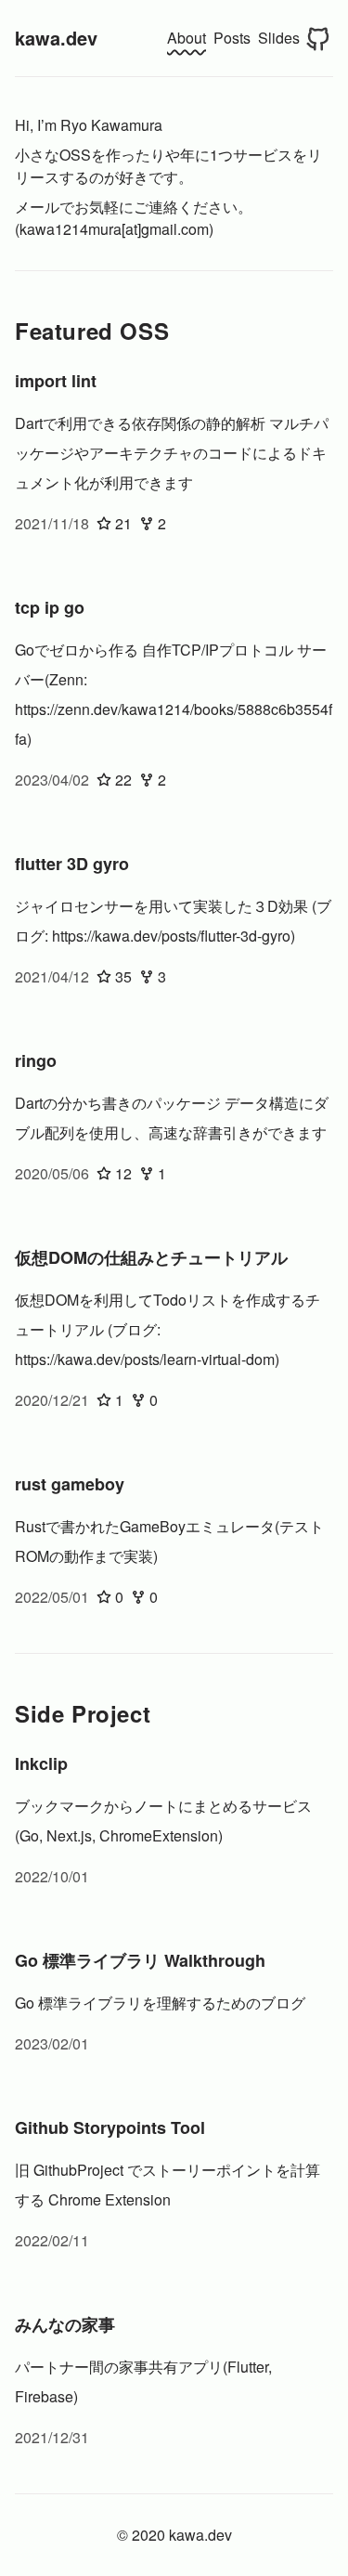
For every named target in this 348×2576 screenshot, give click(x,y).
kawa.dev (56, 38)
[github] (318, 38)
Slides (279, 38)
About (187, 38)
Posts (232, 38)
